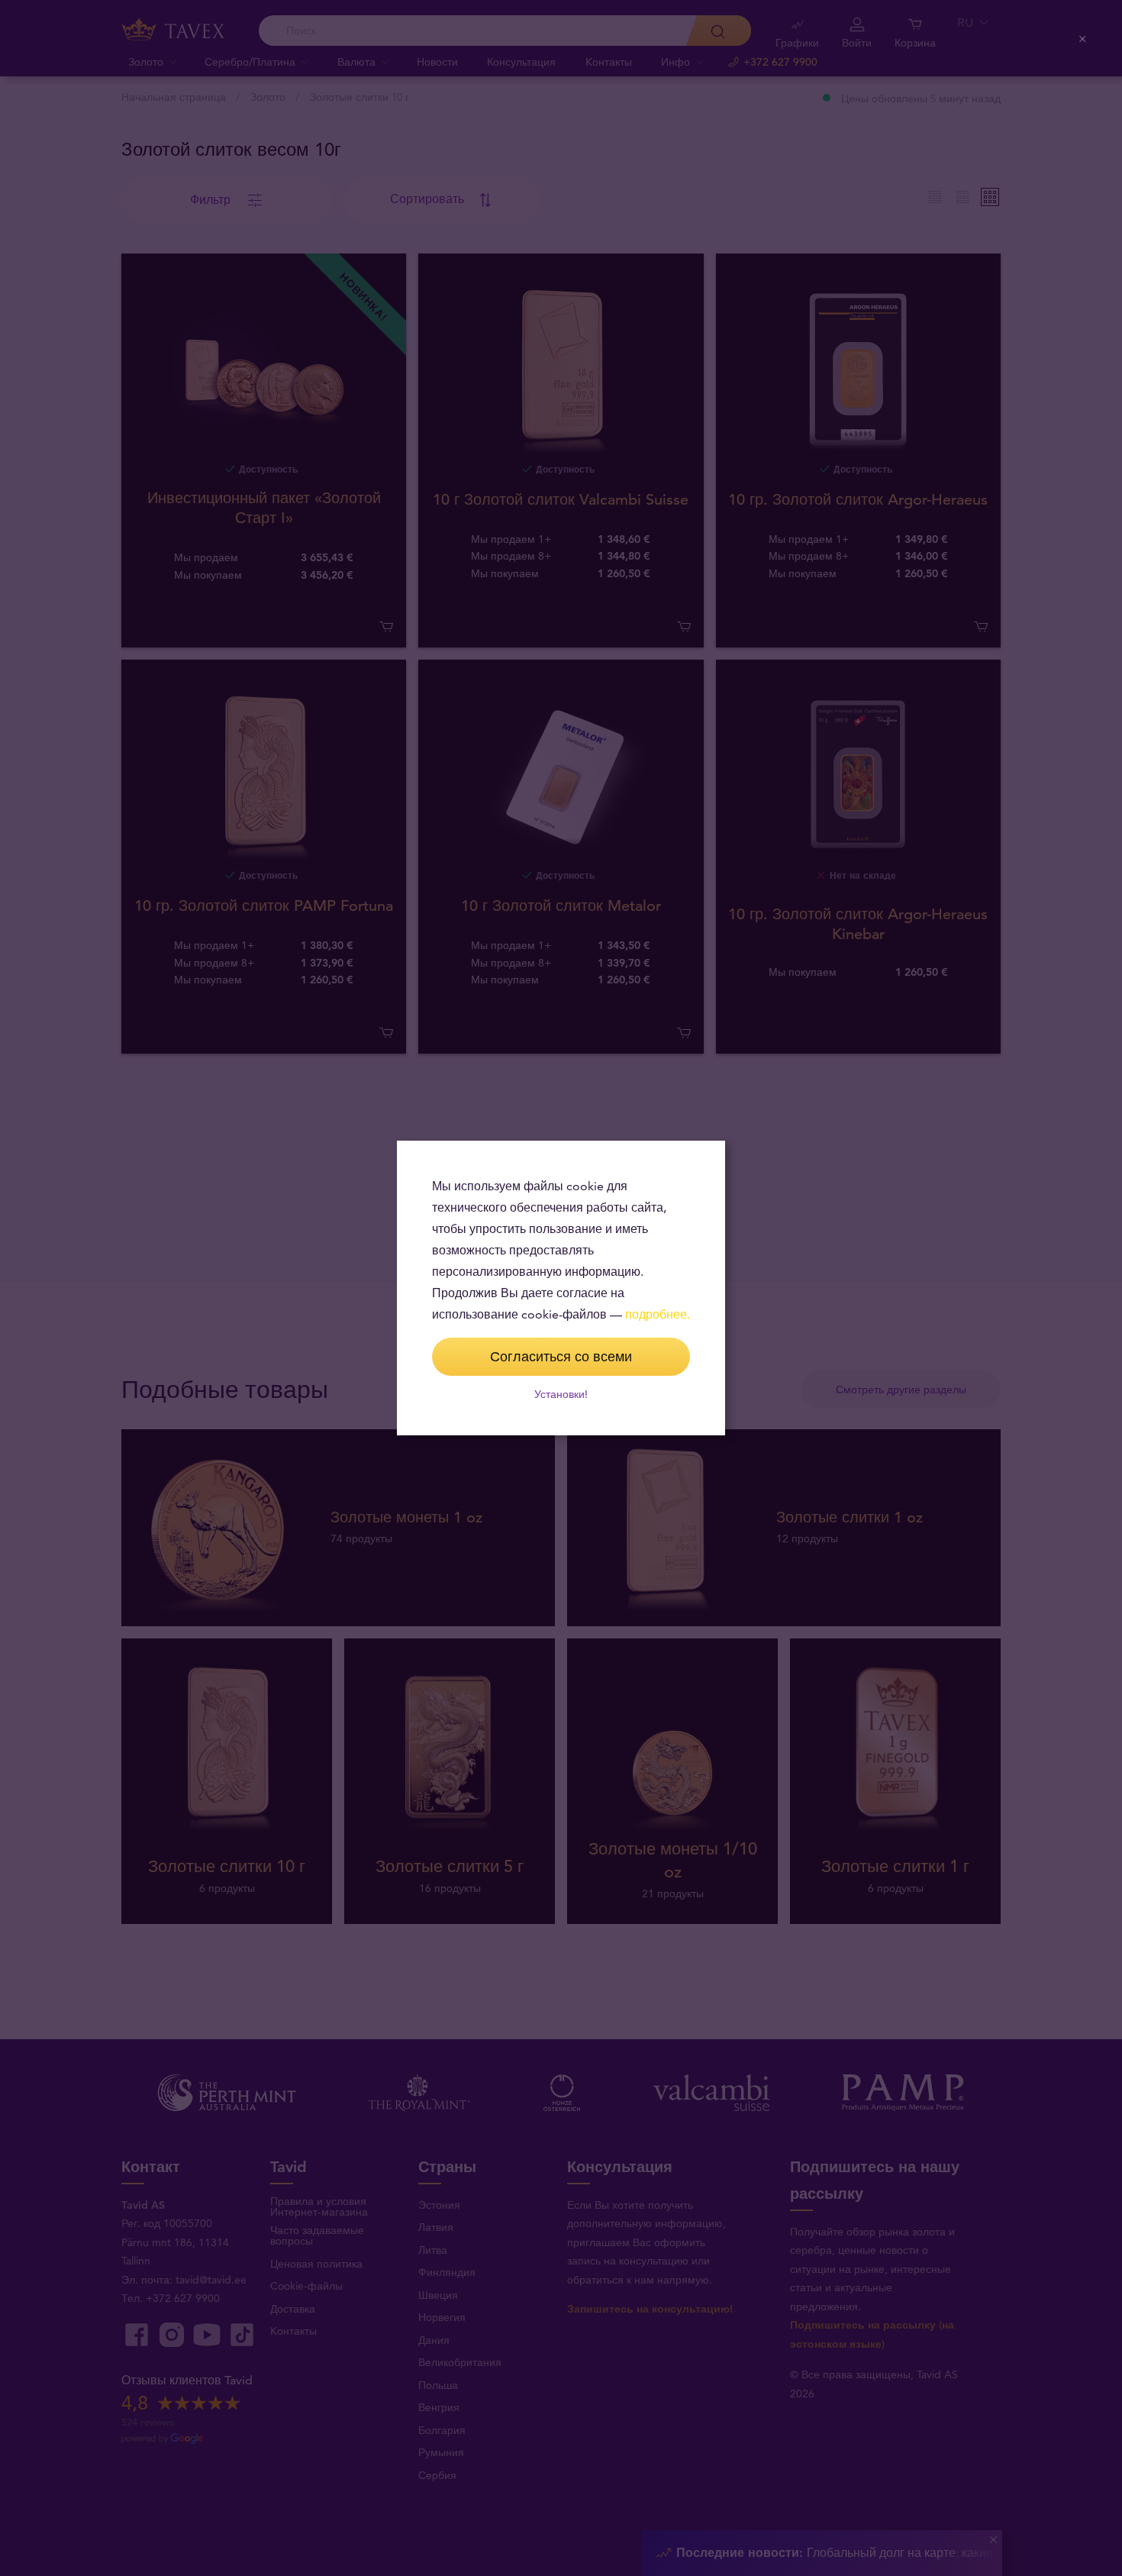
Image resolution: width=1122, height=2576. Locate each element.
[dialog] (561, 1288)
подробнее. (658, 1314)
